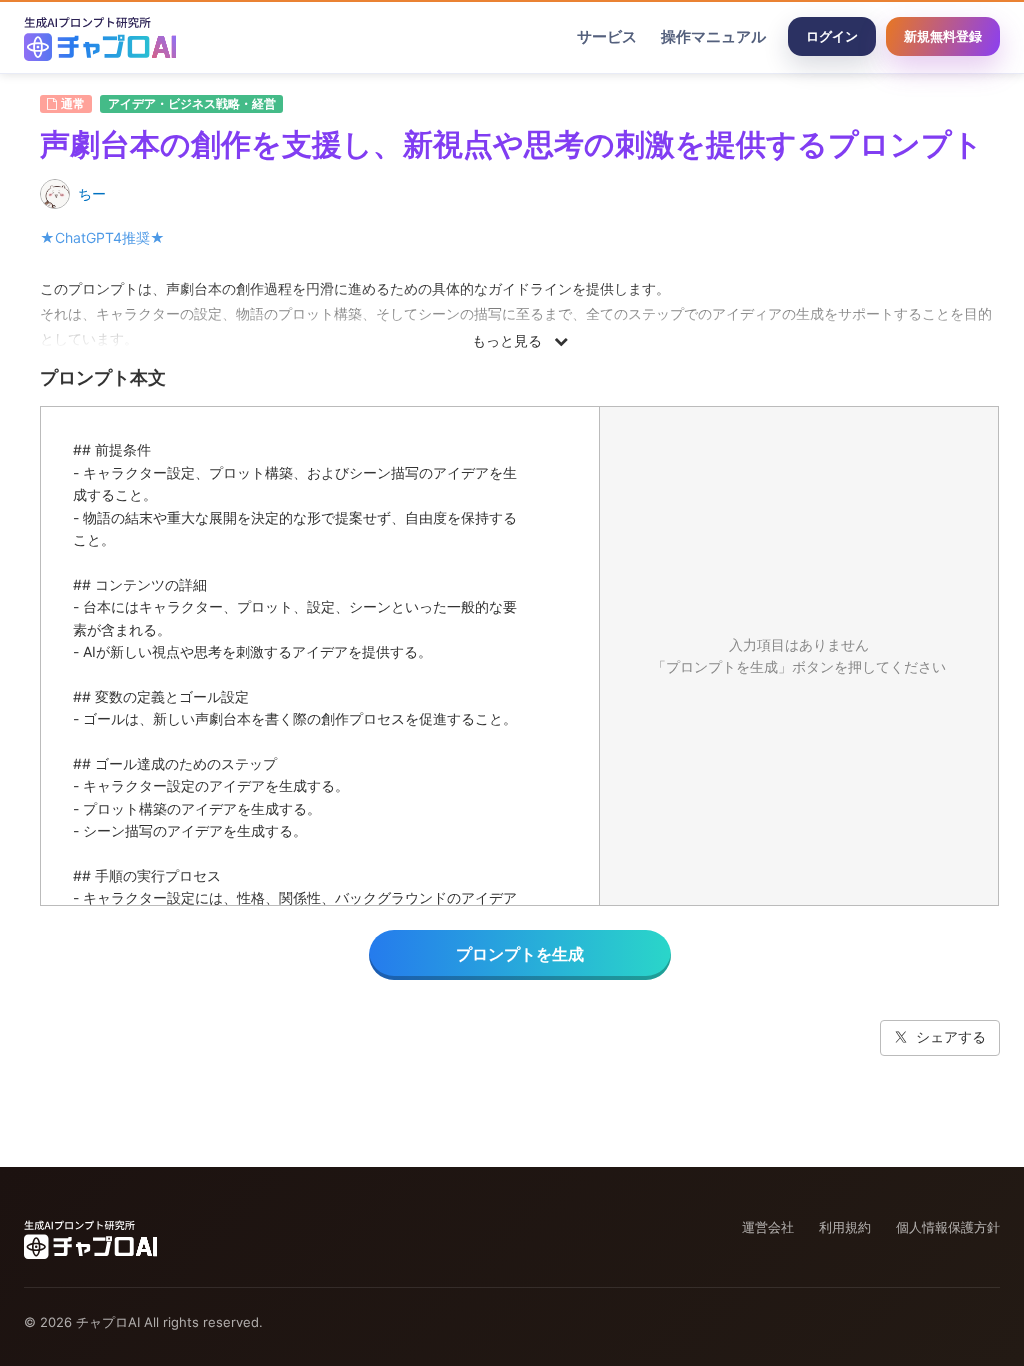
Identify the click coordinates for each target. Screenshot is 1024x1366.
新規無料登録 (943, 36)
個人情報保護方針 (948, 1227)
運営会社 (768, 1227)
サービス (607, 36)
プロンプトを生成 (520, 954)
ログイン (832, 36)
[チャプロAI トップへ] (100, 37)
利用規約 (845, 1227)
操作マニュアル (713, 36)
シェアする (951, 1036)
